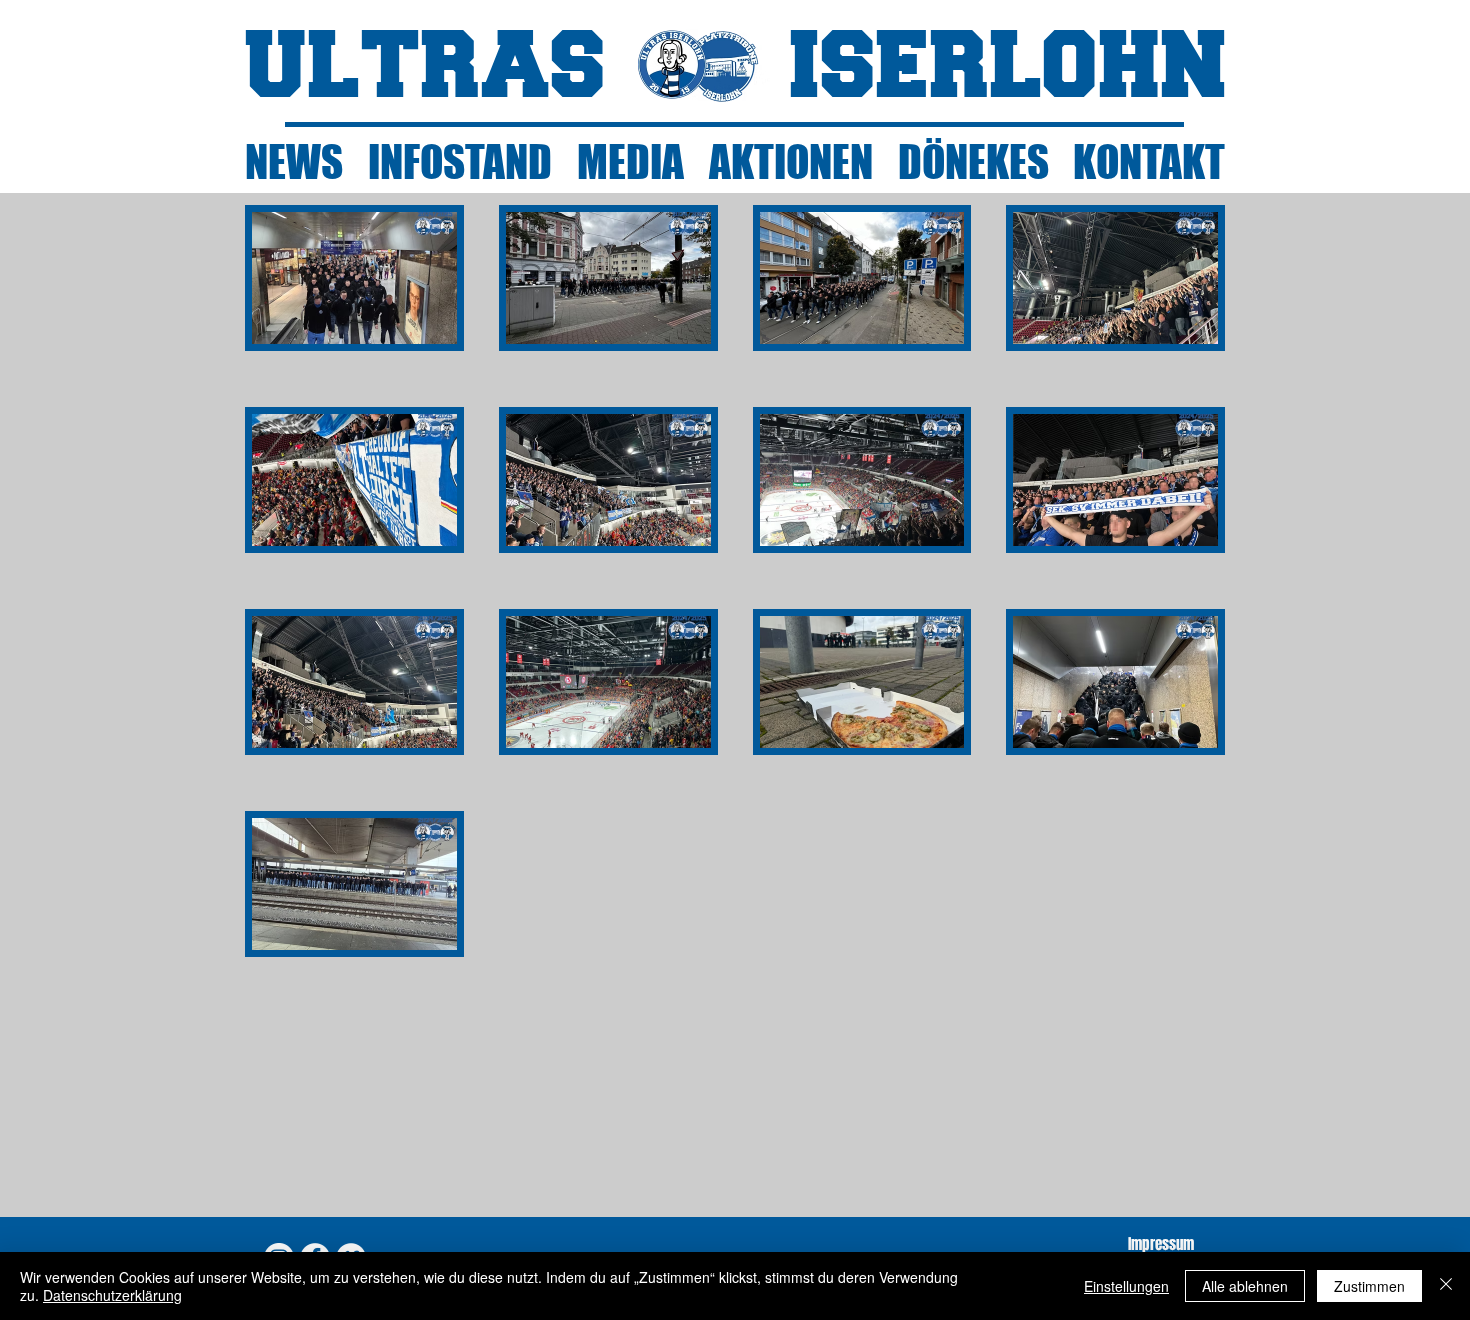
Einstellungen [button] (1126, 1286)
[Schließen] (1446, 1286)
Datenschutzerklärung (112, 1295)
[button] (354, 277)
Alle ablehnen (1245, 1286)
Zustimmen (1369, 1286)
